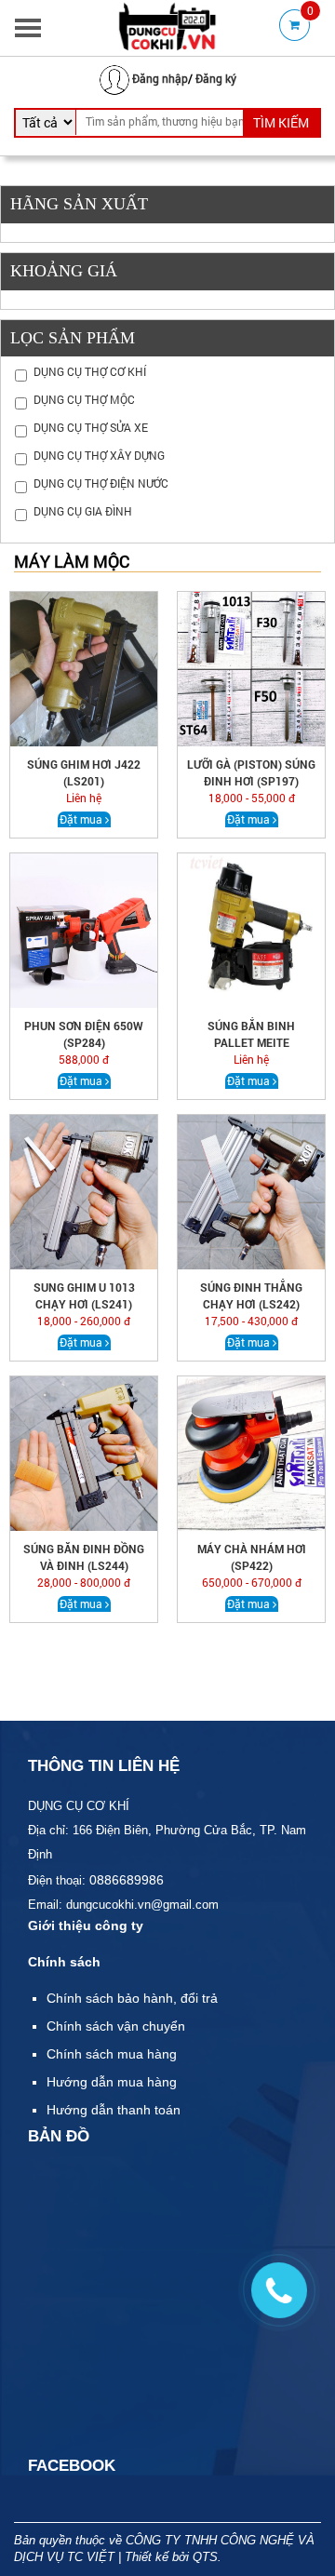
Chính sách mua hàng (112, 2054)
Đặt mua (81, 819)
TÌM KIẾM (281, 122)
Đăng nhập (160, 78)
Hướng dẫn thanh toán (114, 2110)
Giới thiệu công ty (86, 1925)
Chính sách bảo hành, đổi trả (132, 1998)
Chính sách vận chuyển (116, 2026)
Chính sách (64, 1962)
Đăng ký (216, 78)
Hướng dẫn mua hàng (112, 2082)
